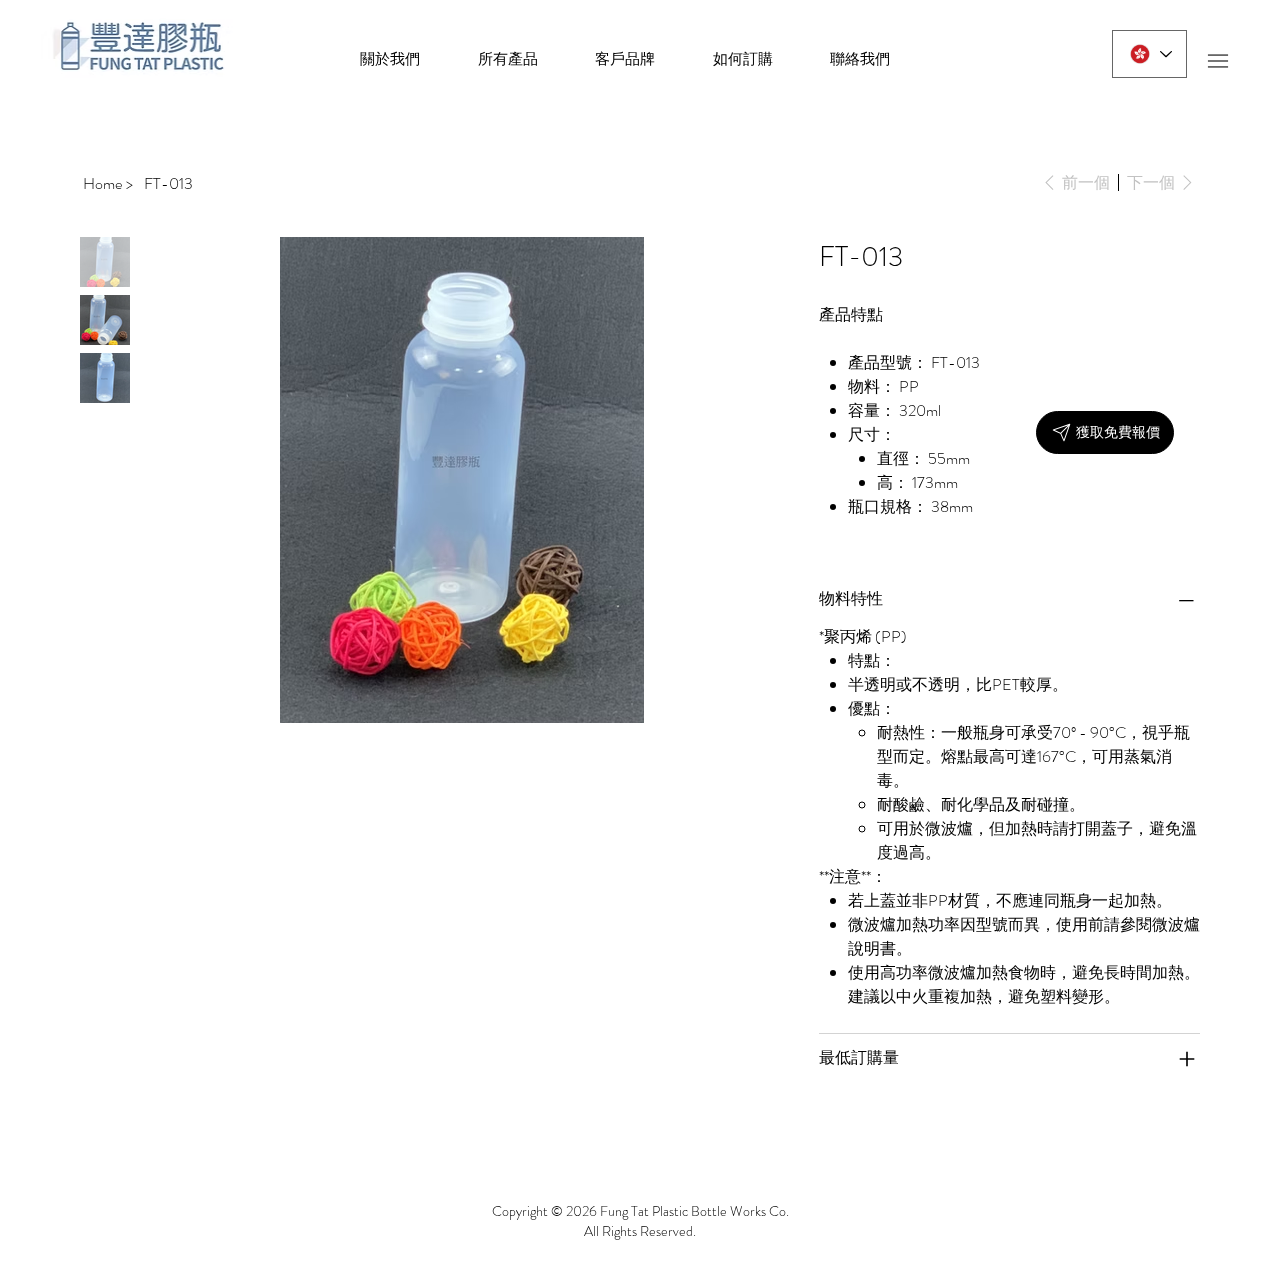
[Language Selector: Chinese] (1149, 54)
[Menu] (1217, 60)
